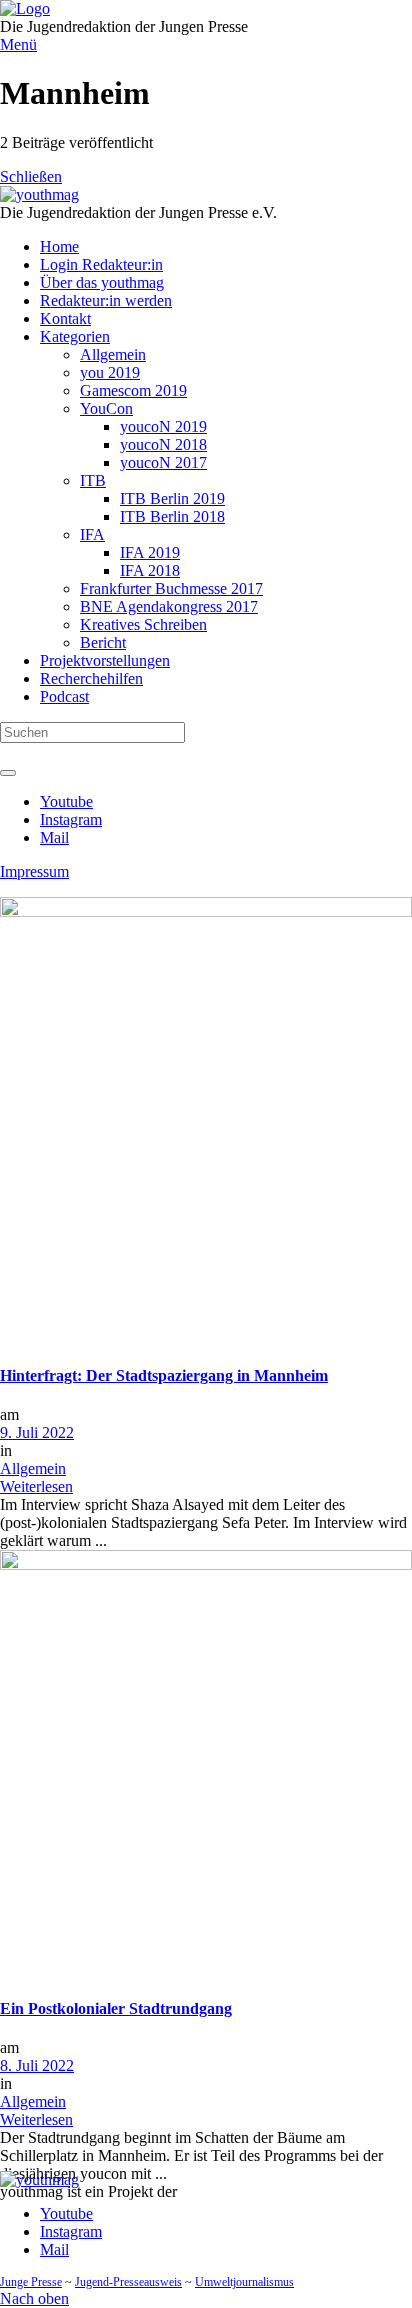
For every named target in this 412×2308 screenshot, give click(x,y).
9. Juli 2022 (37, 1432)
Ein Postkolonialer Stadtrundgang (116, 2008)
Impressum (34, 871)
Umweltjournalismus (244, 2282)
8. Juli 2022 (37, 2065)
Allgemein (33, 1468)
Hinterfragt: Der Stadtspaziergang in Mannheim (164, 1375)
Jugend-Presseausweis (128, 2282)
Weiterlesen (36, 1486)
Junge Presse (31, 2282)
